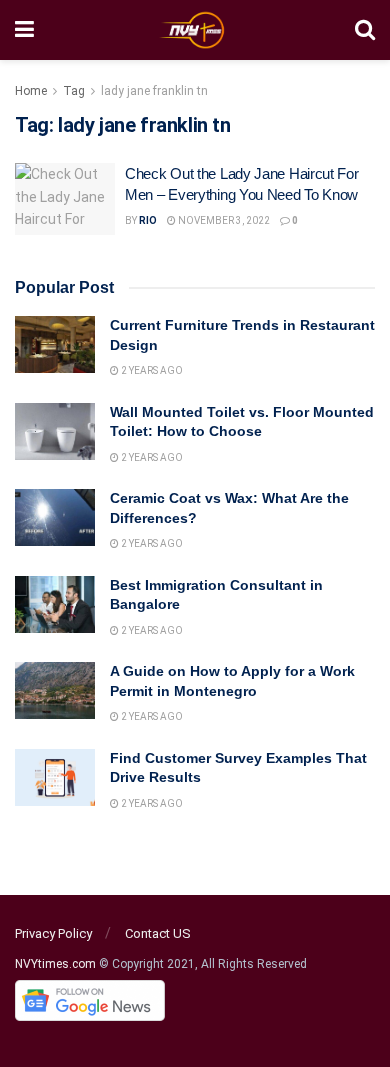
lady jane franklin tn (154, 91)
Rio (148, 220)
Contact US (158, 933)
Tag (74, 91)
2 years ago (151, 370)
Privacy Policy (53, 933)
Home (31, 91)
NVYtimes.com (55, 964)
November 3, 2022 (223, 220)
